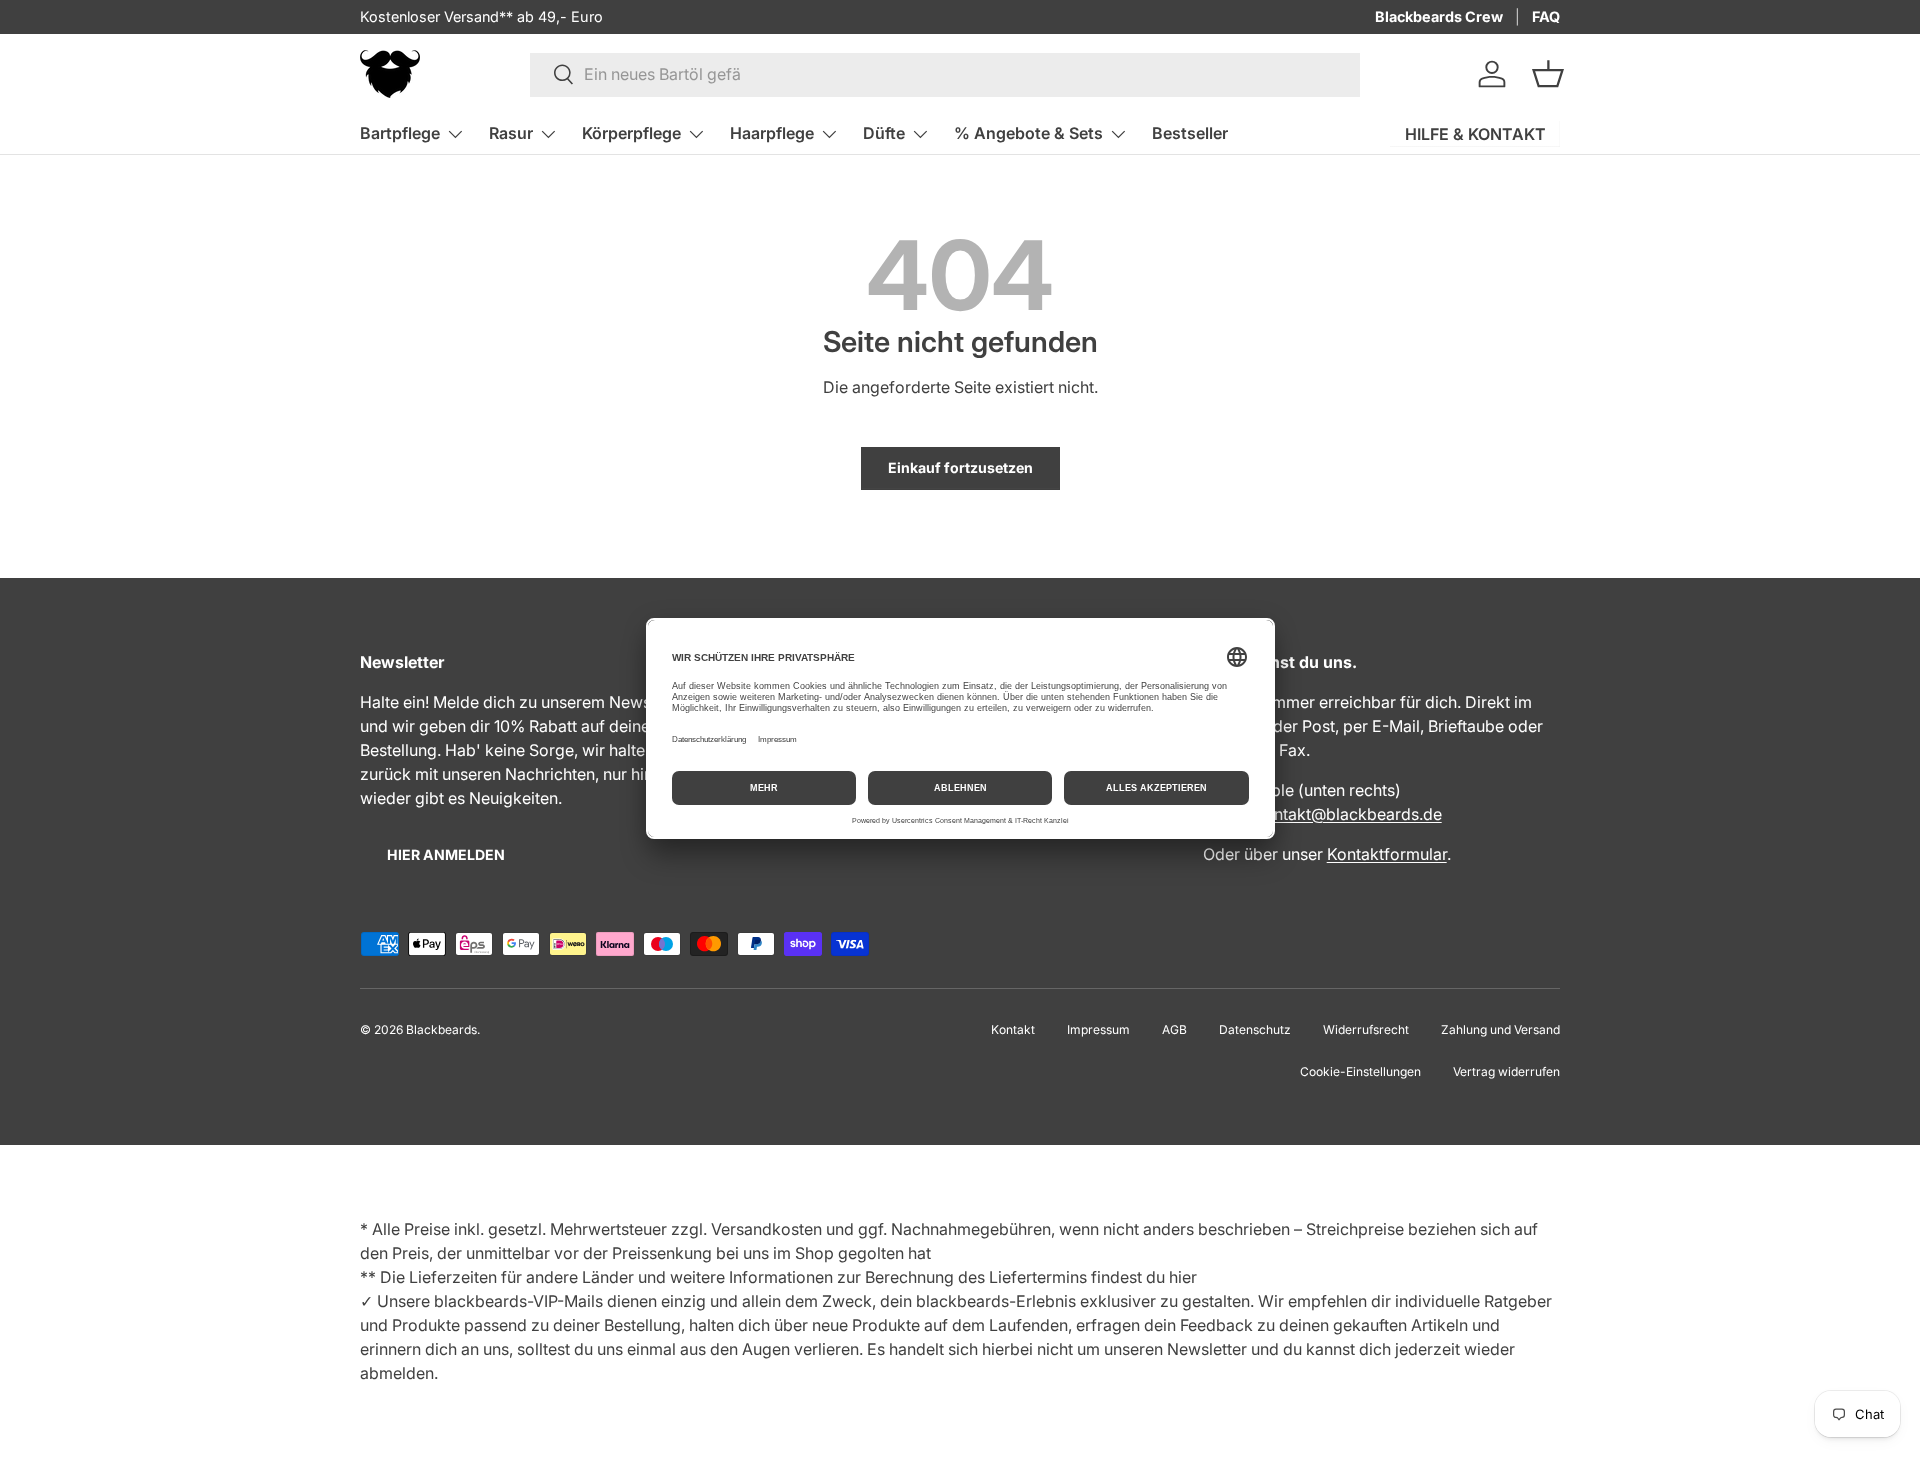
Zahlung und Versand (1500, 1029)
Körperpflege (631, 133)
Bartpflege (400, 133)
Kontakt (1013, 1029)
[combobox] (945, 74)
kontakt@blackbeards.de (1348, 814)
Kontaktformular (1387, 854)
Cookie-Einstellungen (1360, 1071)
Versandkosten (766, 1229)
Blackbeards (441, 1029)
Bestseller (1190, 133)
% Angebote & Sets (1028, 133)
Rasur (511, 133)
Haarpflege (772, 133)
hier (1183, 1277)
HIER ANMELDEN (446, 854)
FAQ (1546, 16)
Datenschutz (1255, 1029)
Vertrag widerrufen (1506, 1071)
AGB (1174, 1029)
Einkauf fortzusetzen (960, 467)
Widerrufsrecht (1366, 1029)
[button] (1548, 74)
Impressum (1098, 1029)
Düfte (884, 133)
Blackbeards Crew (1439, 16)
